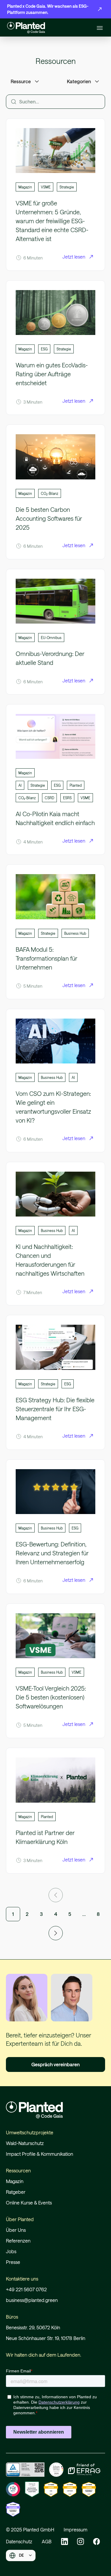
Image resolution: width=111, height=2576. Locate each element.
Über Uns (16, 2230)
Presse (13, 2262)
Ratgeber (16, 2192)
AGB (47, 2541)
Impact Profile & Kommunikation (40, 2154)
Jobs (11, 2251)
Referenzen (18, 2241)
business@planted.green (32, 2300)
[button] (99, 28)
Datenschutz (19, 2541)
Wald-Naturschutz (25, 2143)
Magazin (15, 2181)
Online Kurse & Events (29, 2203)
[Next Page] (56, 1933)
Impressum (75, 2529)
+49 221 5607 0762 (26, 2289)
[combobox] (21, 2555)
